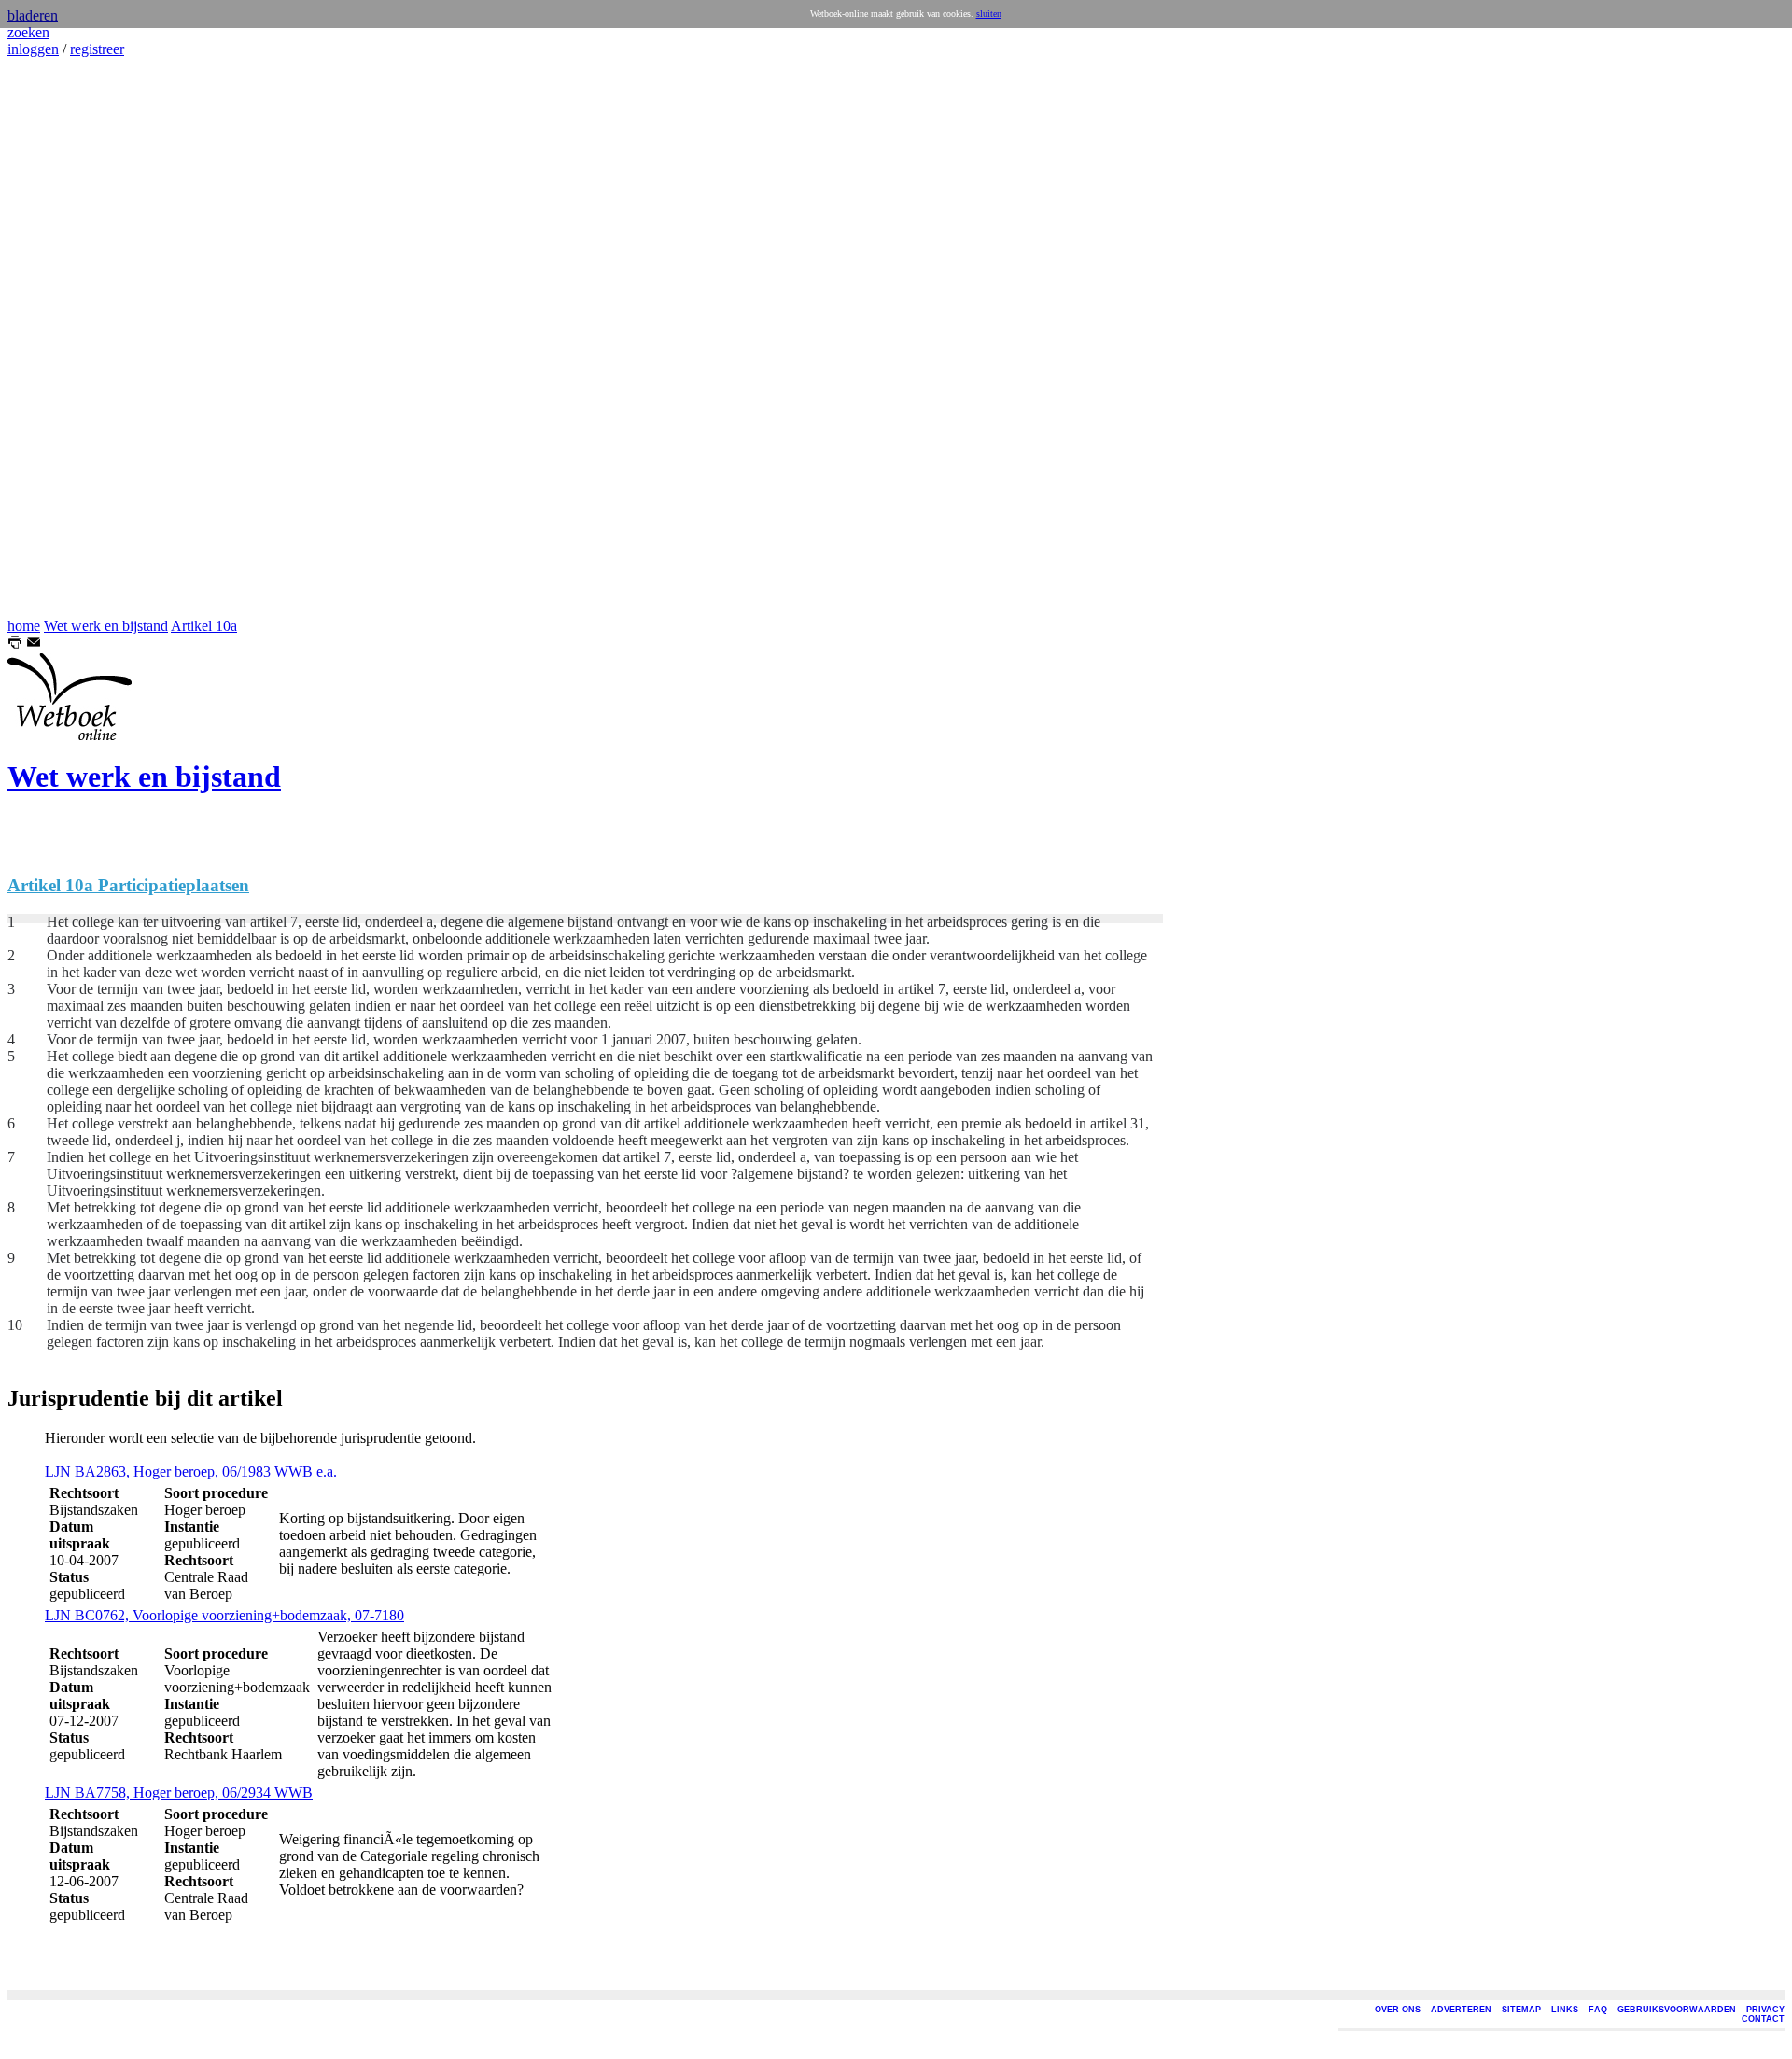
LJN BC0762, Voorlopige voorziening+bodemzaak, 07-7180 (224, 1615)
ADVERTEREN (1461, 2010)
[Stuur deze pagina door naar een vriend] (34, 644)
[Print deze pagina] (15, 644)
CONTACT (1763, 2019)
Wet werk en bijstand (106, 626)
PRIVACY (1765, 2010)
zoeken (28, 32)
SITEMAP (1521, 2010)
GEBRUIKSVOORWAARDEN (1677, 2010)
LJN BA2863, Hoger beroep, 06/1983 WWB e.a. (191, 1471)
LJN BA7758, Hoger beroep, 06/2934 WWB (179, 1793)
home (24, 626)
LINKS (1565, 2010)
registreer (97, 49)
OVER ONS (1398, 2010)
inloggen (33, 49)
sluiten (989, 14)
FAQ (1598, 2010)
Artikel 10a (204, 626)
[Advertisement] (63, 338)
